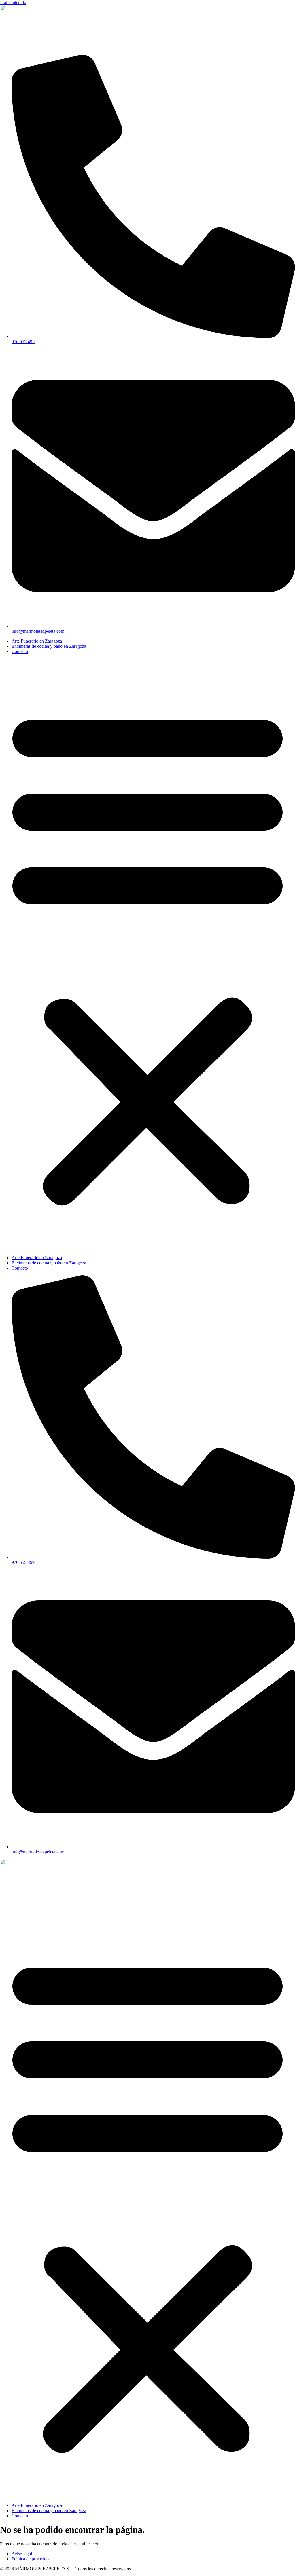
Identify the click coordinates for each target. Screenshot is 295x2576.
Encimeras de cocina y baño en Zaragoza (49, 646)
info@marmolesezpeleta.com (38, 631)
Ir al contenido (13, 2)
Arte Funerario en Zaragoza (37, 641)
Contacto (20, 651)
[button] (147, 955)
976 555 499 (23, 342)
